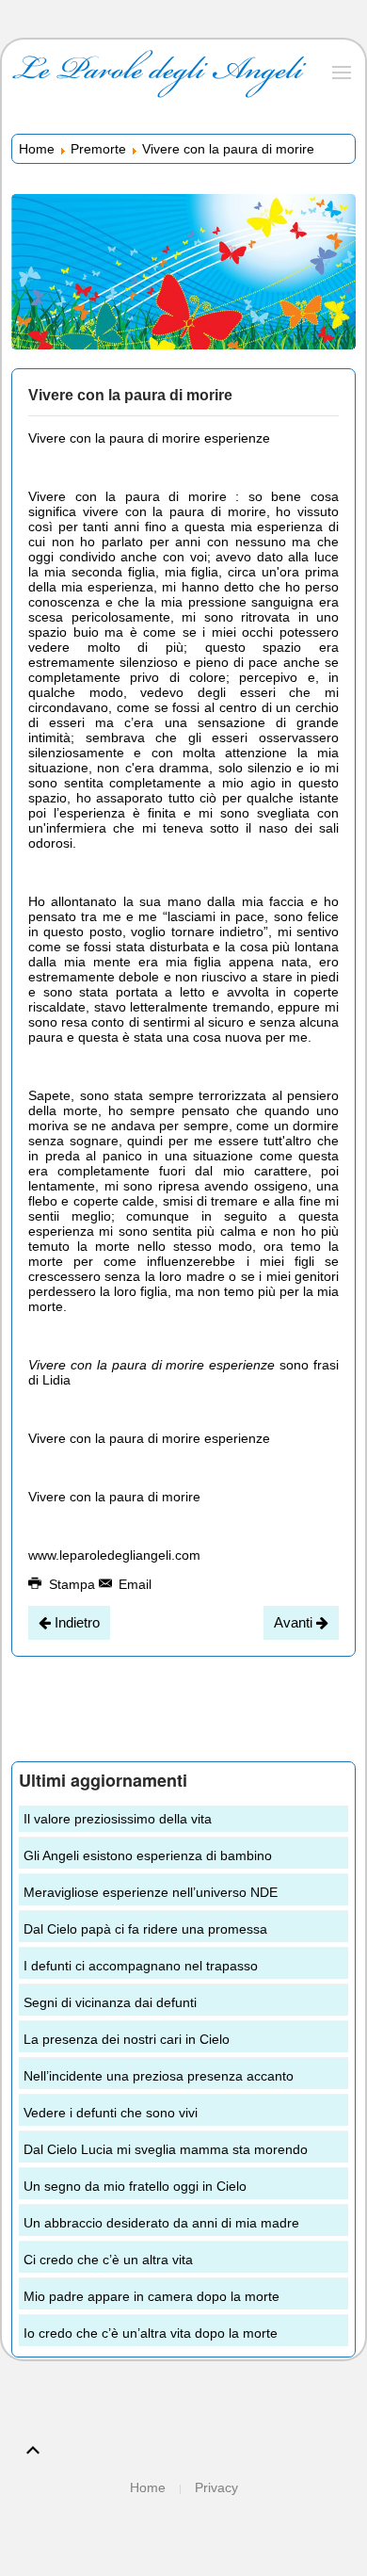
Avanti (295, 1622)
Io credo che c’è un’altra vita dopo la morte (151, 2333)
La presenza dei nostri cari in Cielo (127, 2039)
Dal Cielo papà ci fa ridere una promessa (145, 1929)
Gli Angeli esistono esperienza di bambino (148, 1855)
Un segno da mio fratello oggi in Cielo (135, 2186)
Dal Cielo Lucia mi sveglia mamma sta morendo (166, 2149)
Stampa (72, 1584)
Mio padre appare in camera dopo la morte (152, 2296)
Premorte (98, 149)
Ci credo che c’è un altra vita (108, 2260)
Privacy (216, 2487)
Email (133, 1584)
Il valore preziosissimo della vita (118, 1819)
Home (37, 149)
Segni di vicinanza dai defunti (110, 2002)
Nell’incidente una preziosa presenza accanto (159, 2076)
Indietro (75, 1622)
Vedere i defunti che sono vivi (111, 2113)
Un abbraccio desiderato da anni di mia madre (161, 2223)
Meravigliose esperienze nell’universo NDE (151, 1892)
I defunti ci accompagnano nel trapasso (141, 1966)
